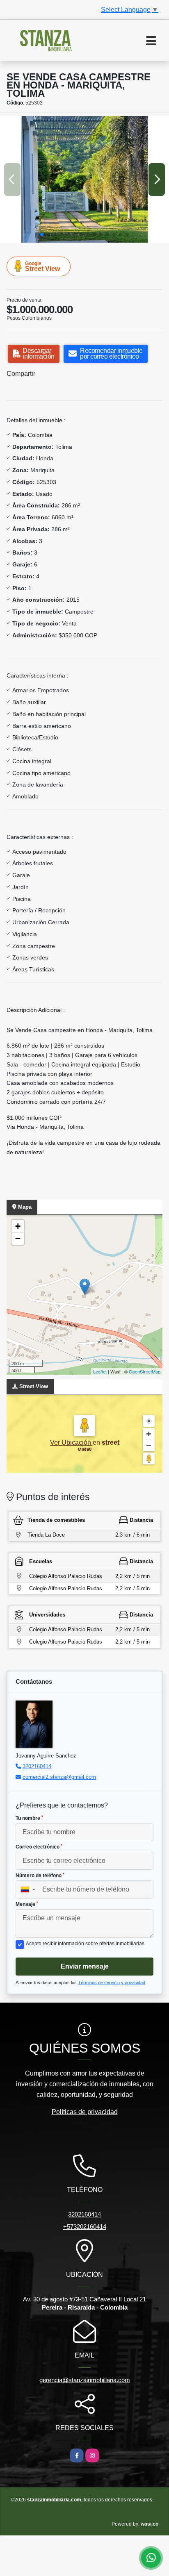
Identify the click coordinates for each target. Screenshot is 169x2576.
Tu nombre (29, 1818)
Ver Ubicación (71, 1443)
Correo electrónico (39, 1847)
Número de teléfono (40, 1876)
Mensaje (27, 1904)
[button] (42, 234)
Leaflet (100, 1371)
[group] (84, 179)
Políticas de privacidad (85, 2112)
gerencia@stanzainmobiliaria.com (85, 2380)
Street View (42, 266)
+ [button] (18, 1226)
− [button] (18, 1238)
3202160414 (37, 1766)
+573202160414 (85, 2227)
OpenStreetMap (145, 1371)
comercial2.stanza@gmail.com (59, 1777)
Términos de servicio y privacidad (112, 1983)
